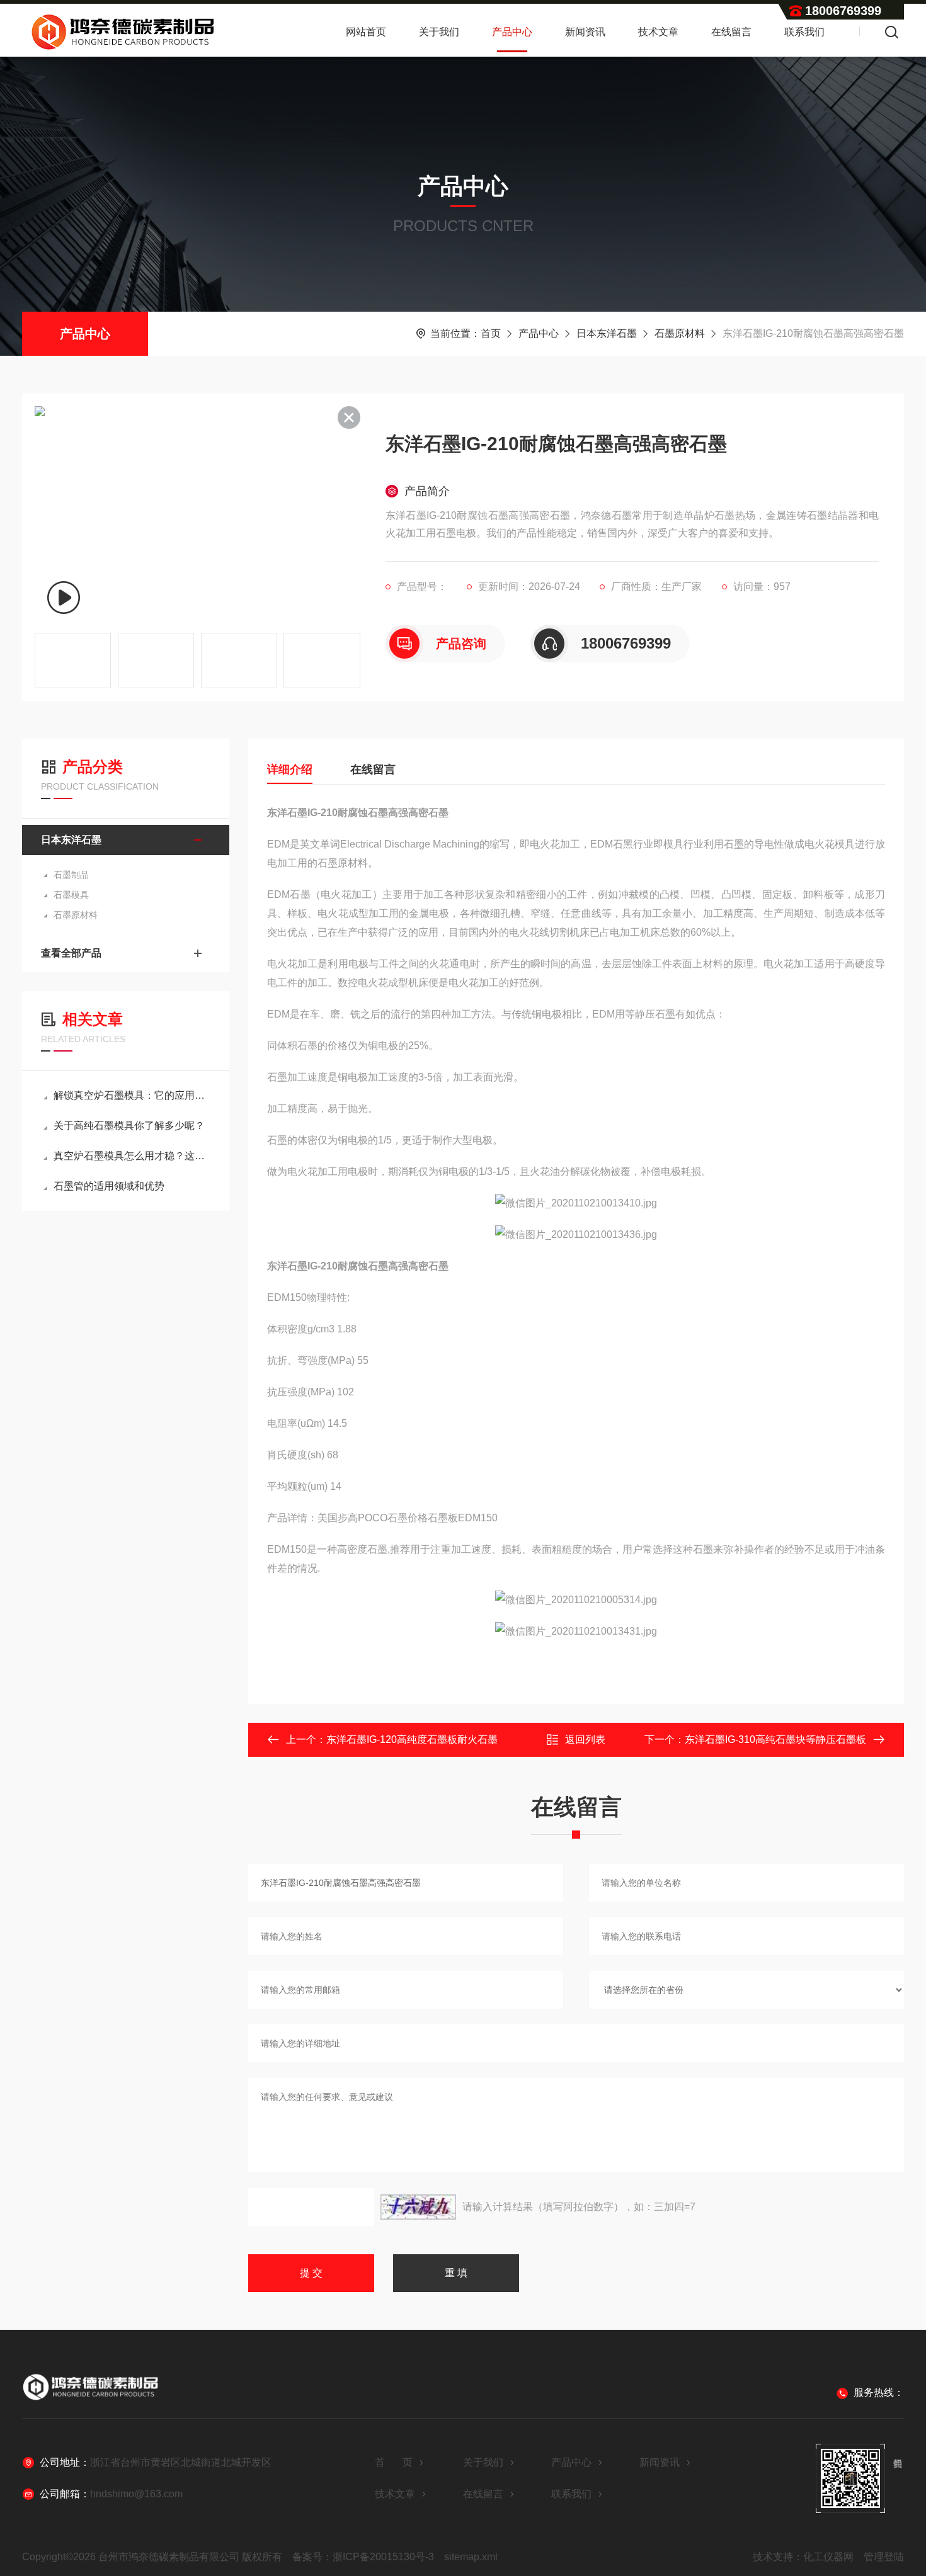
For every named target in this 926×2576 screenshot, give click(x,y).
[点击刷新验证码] (418, 2207)
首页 (491, 333)
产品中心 (512, 32)
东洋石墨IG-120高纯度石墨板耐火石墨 (412, 1739)
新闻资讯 (585, 32)
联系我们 (804, 32)
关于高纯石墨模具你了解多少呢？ (129, 1126)
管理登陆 (884, 2557)
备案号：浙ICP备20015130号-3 (363, 2557)
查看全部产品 (71, 953)
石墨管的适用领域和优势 (109, 1186)
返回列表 (585, 1739)
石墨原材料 (680, 333)
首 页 (394, 2462)
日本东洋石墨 (607, 333)
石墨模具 (71, 895)
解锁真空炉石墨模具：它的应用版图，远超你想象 (132, 1095)
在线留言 (731, 32)
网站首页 (366, 32)
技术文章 (658, 32)
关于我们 (439, 32)
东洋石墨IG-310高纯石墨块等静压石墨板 (775, 1739)
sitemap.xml (471, 2557)
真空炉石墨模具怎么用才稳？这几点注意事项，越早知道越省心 (132, 1156)
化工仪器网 (828, 2557)
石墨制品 (71, 875)
